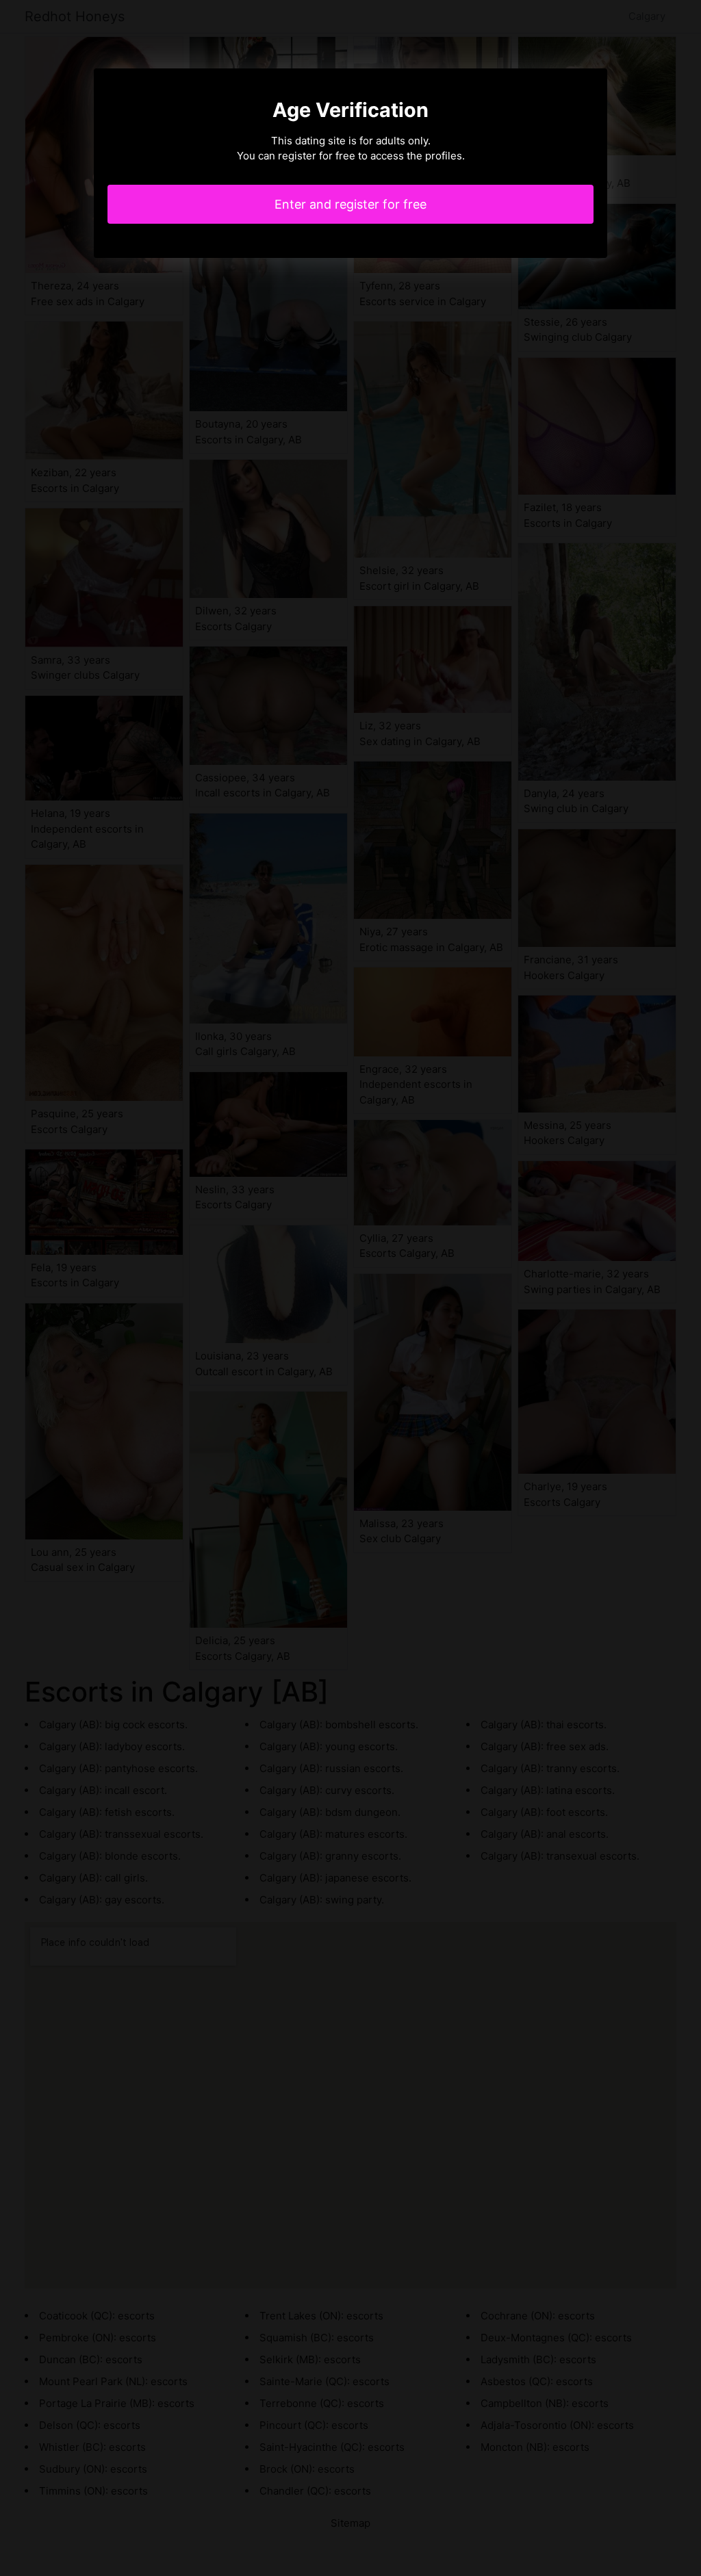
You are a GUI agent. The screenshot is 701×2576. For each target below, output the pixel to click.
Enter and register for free (350, 204)
